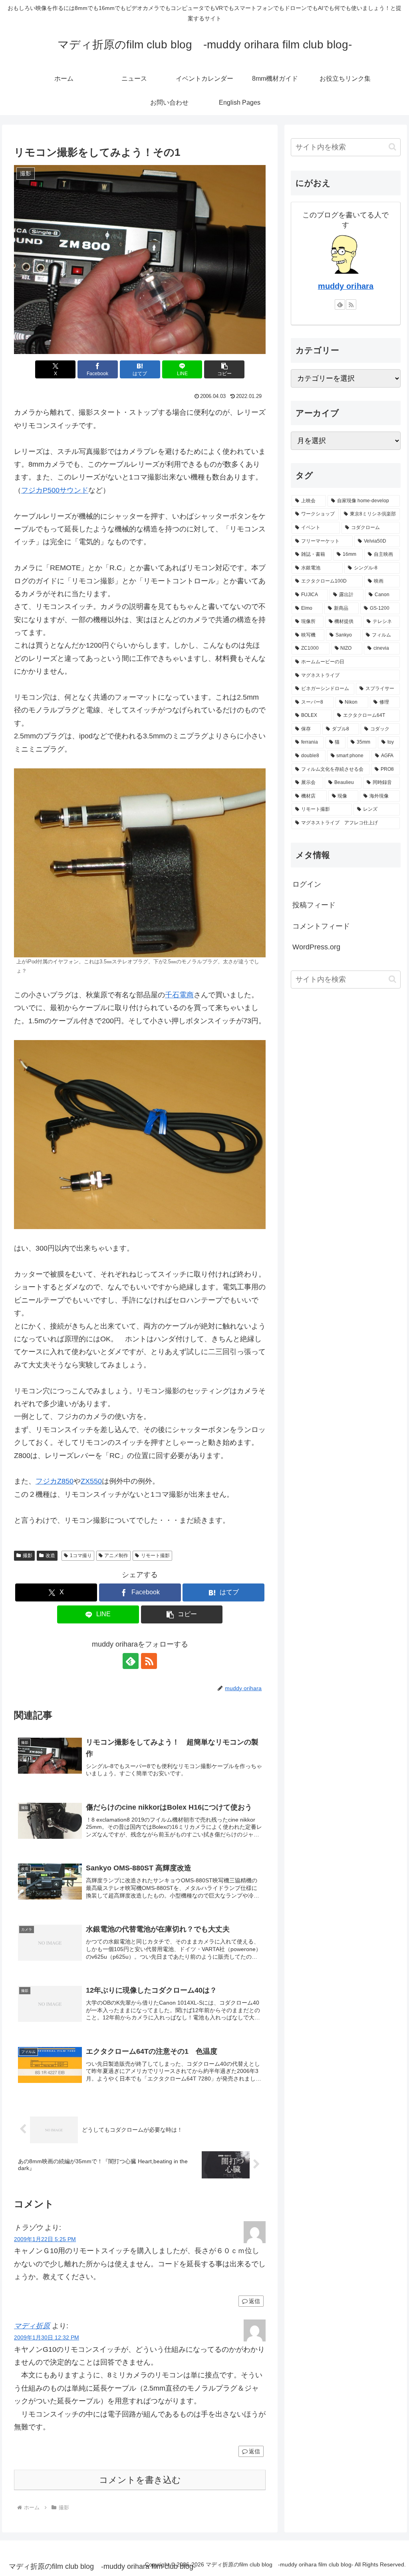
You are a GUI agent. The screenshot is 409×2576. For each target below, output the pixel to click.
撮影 (28, 1556)
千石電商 (179, 995)
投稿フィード (314, 905)
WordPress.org (316, 947)
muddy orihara (346, 286)
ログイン (307, 884)
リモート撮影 (155, 1556)
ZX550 (91, 1481)
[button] (224, 369)
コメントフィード (321, 926)
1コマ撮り (81, 1556)
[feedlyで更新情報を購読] (131, 1661)
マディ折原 (32, 2326)
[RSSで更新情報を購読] (149, 1661)
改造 (50, 1556)
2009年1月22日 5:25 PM (45, 2239)
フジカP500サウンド (55, 490)
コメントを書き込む (140, 2480)
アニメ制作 (116, 1556)
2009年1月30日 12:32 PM (47, 2337)
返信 (254, 2301)
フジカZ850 (55, 1481)
